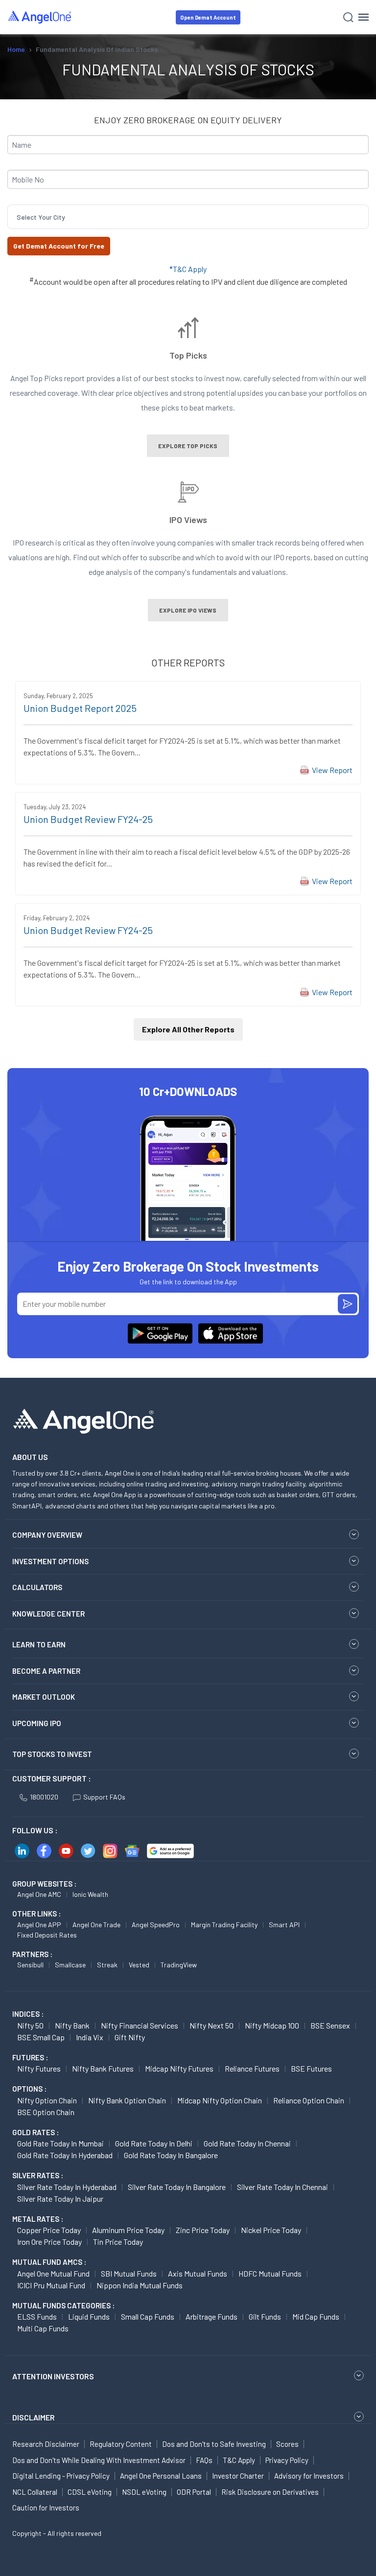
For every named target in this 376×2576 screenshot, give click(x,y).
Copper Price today (49, 2230)
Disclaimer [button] (34, 2417)
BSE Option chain (46, 2112)
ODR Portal (194, 2492)
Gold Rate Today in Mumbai (60, 2143)
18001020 (44, 1797)
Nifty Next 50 (211, 2025)
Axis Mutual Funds (198, 2273)
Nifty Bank (72, 2025)
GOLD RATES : (35, 2132)
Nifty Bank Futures (103, 2068)
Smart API (284, 1925)
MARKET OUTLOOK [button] (44, 1697)
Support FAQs (104, 1797)
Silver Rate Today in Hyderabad (67, 2187)
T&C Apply (239, 2460)
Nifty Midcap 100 (272, 2025)
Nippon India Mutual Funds (140, 2285)
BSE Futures (311, 2068)
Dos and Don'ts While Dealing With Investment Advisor (99, 2460)
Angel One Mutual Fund (53, 2273)
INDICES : (28, 2014)
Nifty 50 (30, 2025)
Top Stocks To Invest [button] (52, 1754)
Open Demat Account (208, 17)
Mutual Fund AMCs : (49, 2262)
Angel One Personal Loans (161, 2476)
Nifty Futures (39, 2068)
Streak (107, 1965)
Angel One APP (39, 1925)
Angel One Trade (96, 1925)
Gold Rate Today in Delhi (154, 2143)
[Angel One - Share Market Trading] (40, 17)
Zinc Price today (203, 2230)
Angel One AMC (39, 1894)
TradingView (179, 1965)
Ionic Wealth (90, 1894)
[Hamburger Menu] (364, 17)
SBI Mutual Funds (129, 2273)
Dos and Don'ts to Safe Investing (214, 2444)
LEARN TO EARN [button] (39, 1644)
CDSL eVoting (90, 2492)
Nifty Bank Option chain (127, 2100)
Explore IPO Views (188, 610)
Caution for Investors (46, 2508)
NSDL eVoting (144, 2492)
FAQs (204, 2460)
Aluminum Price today (128, 2230)
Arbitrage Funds (211, 2316)
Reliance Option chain (309, 2100)
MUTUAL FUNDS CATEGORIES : (63, 2305)
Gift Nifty (130, 2037)
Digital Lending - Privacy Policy (61, 2476)
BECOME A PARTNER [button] (46, 1671)
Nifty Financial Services (140, 2025)
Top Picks (188, 355)
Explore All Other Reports (188, 1029)
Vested (139, 1965)
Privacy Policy (287, 2460)
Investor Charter (238, 2476)
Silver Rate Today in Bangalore (177, 2187)
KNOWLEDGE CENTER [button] (48, 1614)
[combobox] (17, 217)
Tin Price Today (118, 2242)
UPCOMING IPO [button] (37, 1723)
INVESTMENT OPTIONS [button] (50, 1561)
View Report (332, 770)
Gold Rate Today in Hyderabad (65, 2155)
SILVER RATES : (38, 2175)
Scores (287, 2444)
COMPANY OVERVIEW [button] (47, 1535)
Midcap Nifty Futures (179, 2068)
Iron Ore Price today (49, 2242)
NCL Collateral (35, 2492)
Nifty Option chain (47, 2100)
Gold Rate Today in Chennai (247, 2143)
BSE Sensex (330, 2025)
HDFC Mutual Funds (270, 2273)
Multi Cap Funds (43, 2328)
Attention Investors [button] (53, 2376)
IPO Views (188, 519)
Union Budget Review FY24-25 (88, 819)
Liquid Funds (89, 2316)
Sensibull (30, 1965)
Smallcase (70, 1965)
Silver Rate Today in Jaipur (60, 2199)
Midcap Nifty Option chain (220, 2100)
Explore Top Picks (188, 446)
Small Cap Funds (148, 2316)
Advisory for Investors (309, 2476)
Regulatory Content (121, 2444)
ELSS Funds (37, 2316)
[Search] (348, 17)
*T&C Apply (188, 269)
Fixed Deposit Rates (47, 1935)
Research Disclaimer (46, 2444)
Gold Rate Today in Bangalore (171, 2155)
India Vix (90, 2037)
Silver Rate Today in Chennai (282, 2187)
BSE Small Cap (41, 2037)
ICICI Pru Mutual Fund (51, 2285)
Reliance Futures (252, 2068)
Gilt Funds (265, 2316)
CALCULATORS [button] (37, 1587)
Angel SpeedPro (156, 1925)
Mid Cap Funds (316, 2316)
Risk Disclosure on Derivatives (270, 2492)
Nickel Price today (271, 2230)
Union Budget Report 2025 (80, 708)
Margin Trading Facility (224, 1925)
